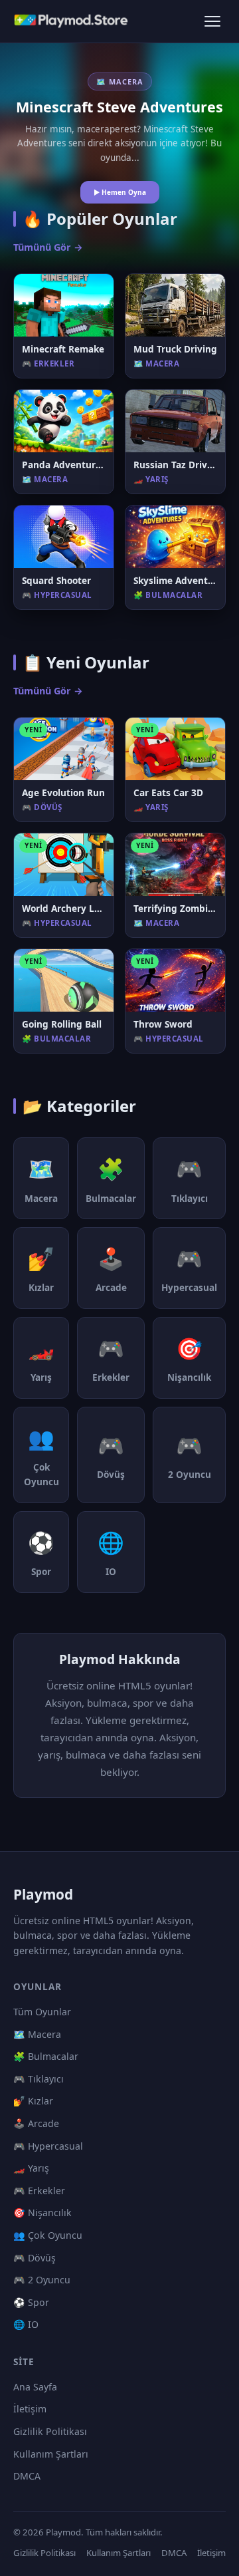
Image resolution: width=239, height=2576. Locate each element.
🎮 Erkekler (39, 2191)
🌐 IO (26, 2324)
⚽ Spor (31, 2302)
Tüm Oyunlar (42, 2012)
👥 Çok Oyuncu (48, 2235)
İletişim (30, 2409)
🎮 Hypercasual (48, 2146)
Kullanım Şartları (51, 2454)
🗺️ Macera (37, 2034)
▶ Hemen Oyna (120, 192)
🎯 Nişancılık (42, 2213)
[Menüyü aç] (212, 21)
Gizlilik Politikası (50, 2431)
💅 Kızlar (33, 2101)
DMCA (27, 2476)
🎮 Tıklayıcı (39, 2079)
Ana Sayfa (35, 2387)
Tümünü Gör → (48, 247)
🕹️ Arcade (36, 2123)
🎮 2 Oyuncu (42, 2280)
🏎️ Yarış (31, 2168)
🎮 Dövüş (35, 2258)
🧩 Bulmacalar (46, 2056)
